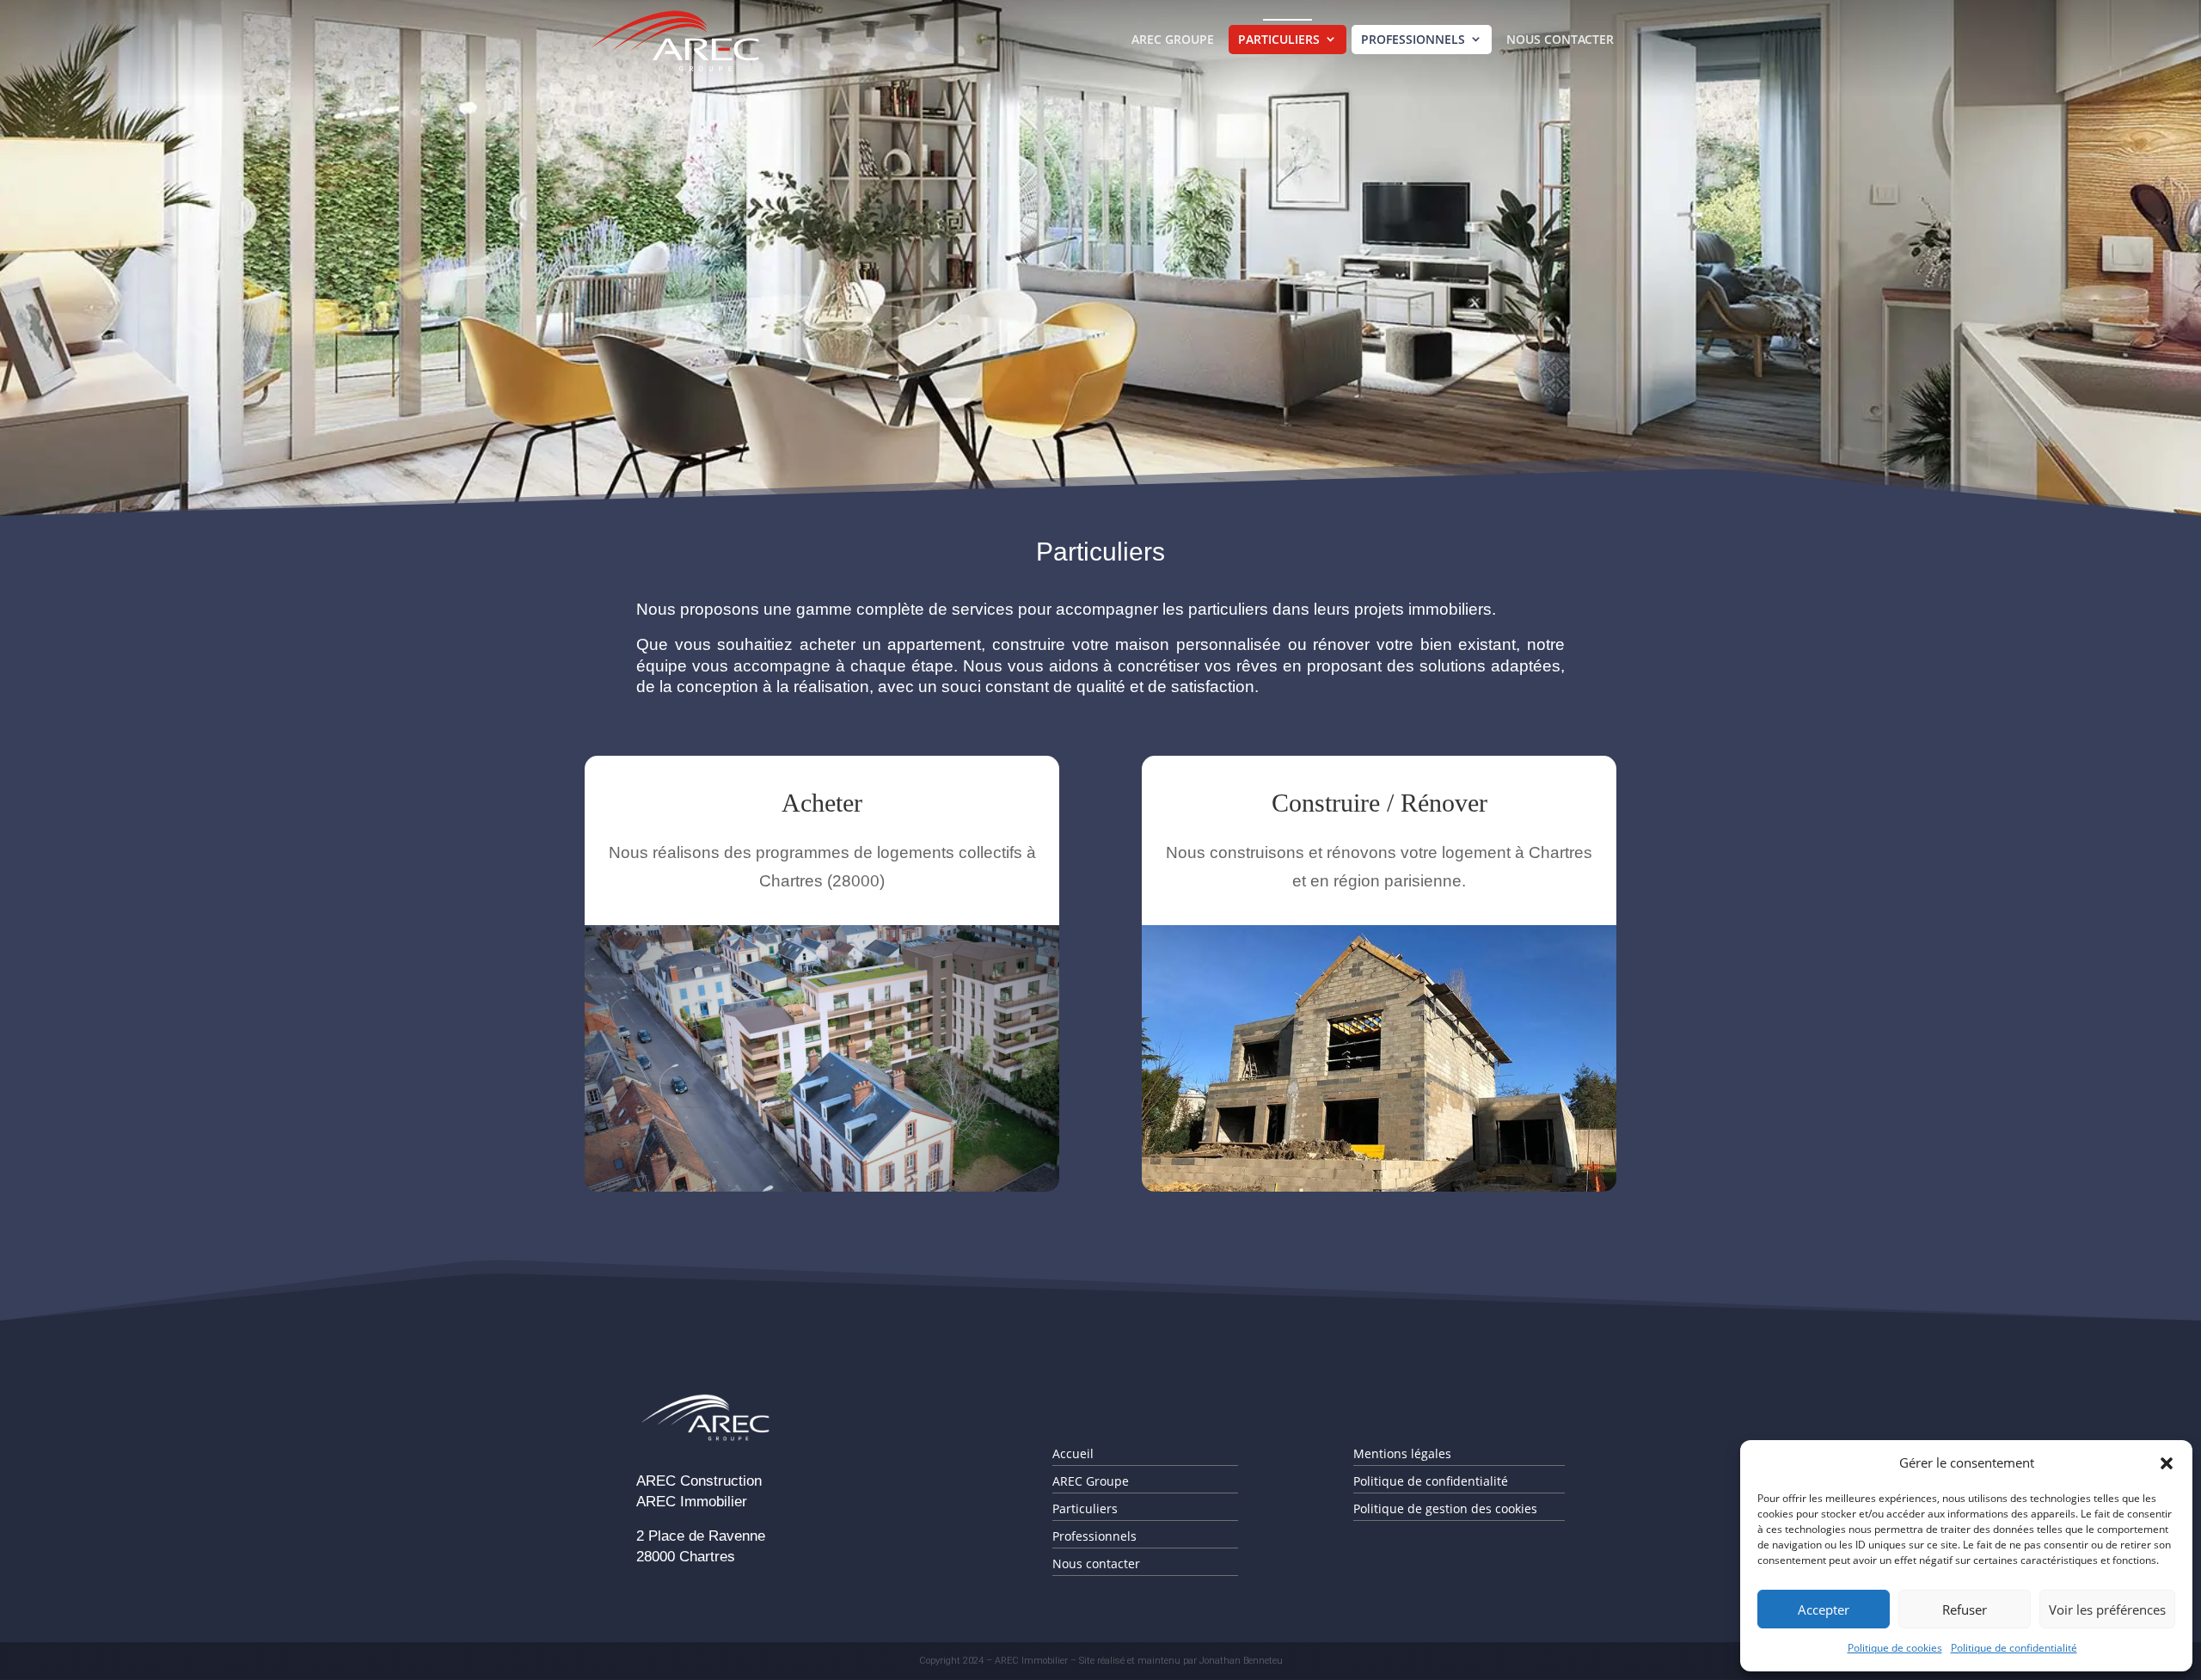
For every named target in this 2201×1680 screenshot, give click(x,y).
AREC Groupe (1173, 39)
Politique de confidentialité (2014, 1648)
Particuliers (1279, 39)
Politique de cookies (1895, 1648)
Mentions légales (1402, 1453)
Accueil (1073, 1453)
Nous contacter (1560, 39)
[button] (2167, 1463)
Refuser (1965, 1609)
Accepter (1824, 1609)
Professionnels (1413, 39)
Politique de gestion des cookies (1445, 1508)
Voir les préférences (2107, 1609)
